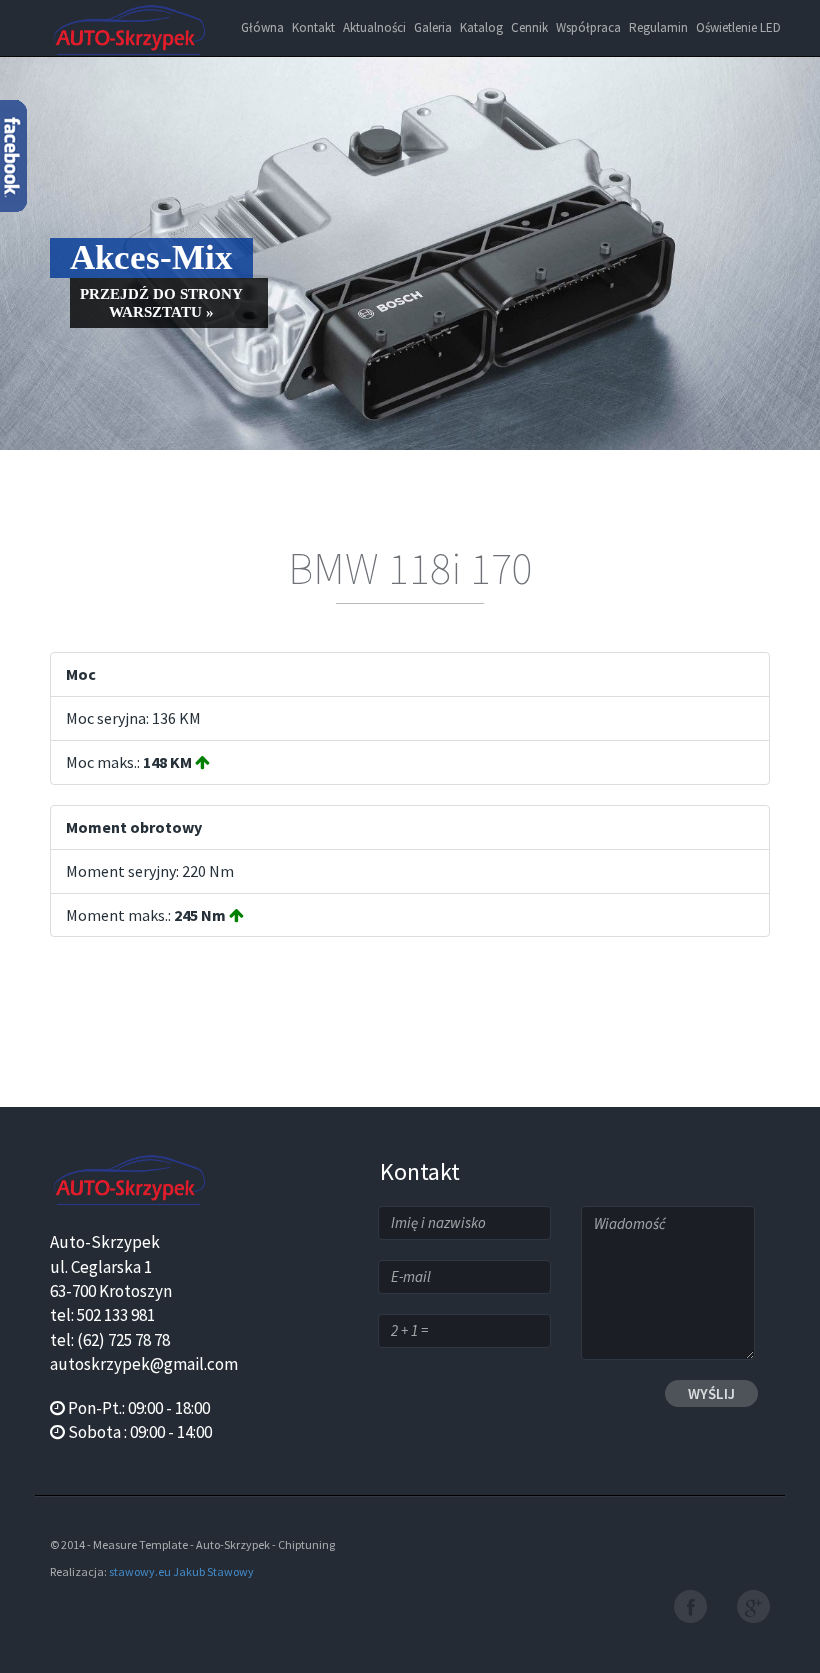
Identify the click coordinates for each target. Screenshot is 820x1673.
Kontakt (313, 27)
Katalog (481, 27)
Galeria (433, 27)
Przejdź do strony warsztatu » (161, 303)
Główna (262, 27)
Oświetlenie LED (738, 27)
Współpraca (588, 27)
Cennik (529, 27)
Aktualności (374, 27)
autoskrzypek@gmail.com (144, 1364)
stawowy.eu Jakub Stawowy (181, 1571)
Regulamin (658, 27)
